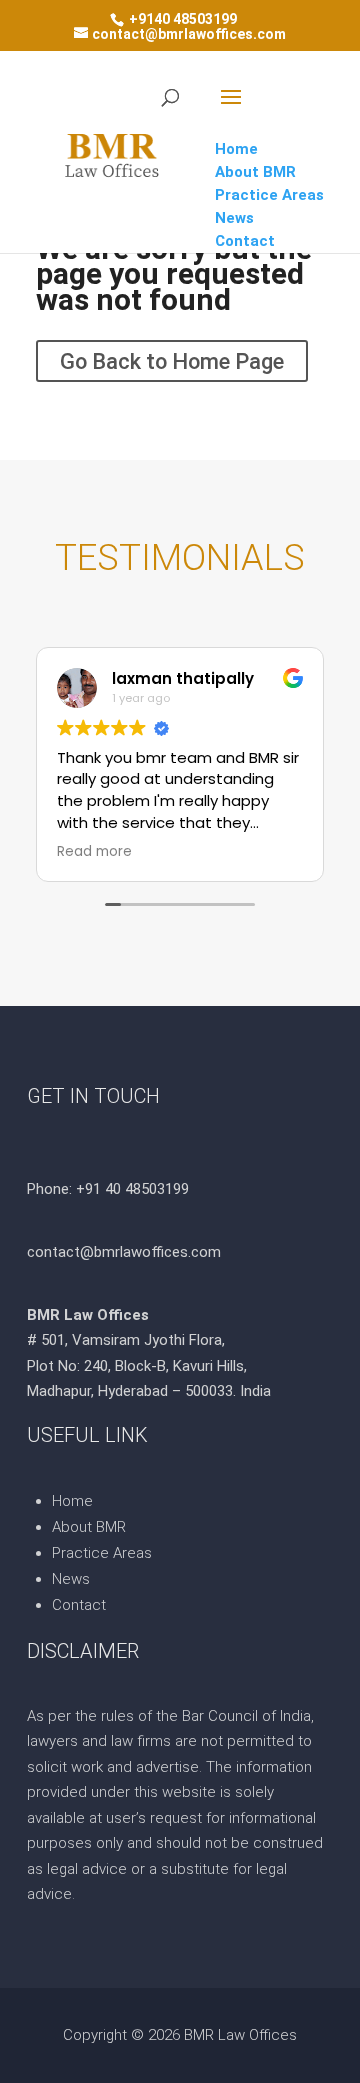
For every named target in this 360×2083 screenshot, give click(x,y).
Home (72, 1501)
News (71, 1579)
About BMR (89, 1527)
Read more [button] (94, 852)
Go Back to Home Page (172, 360)
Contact (79, 1605)
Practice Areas (102, 1553)
